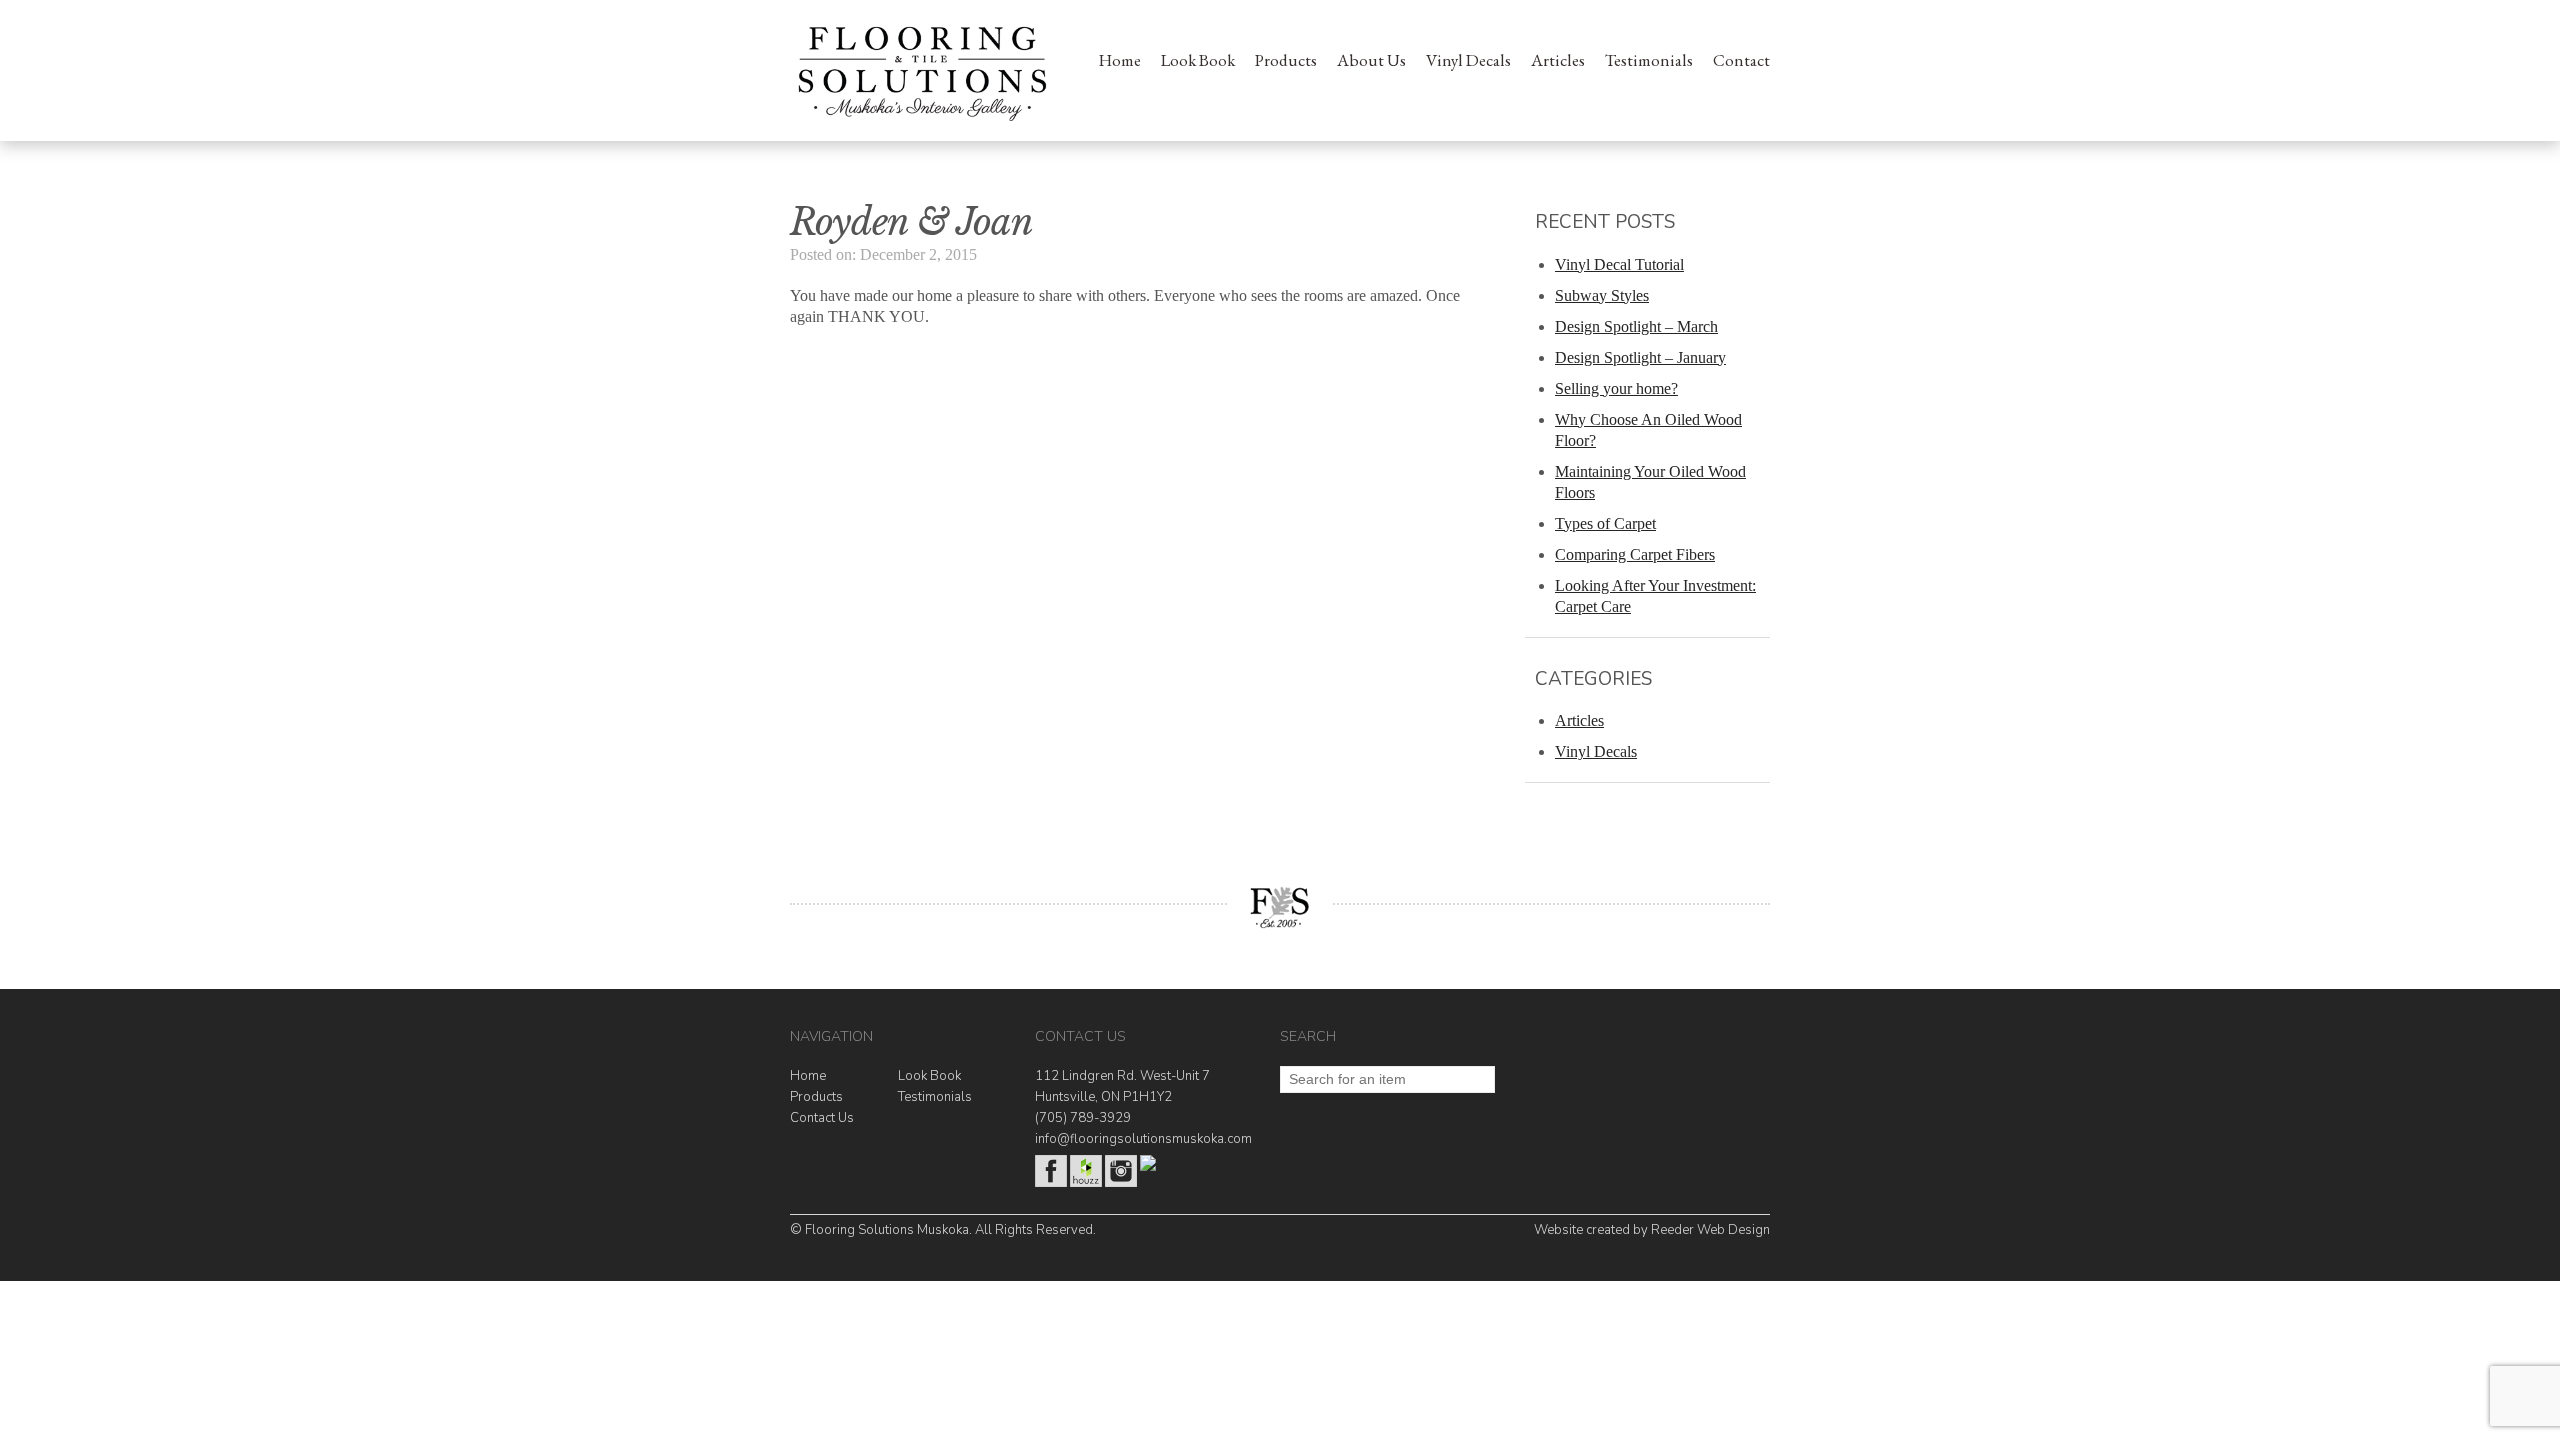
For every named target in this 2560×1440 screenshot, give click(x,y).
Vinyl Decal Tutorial (1619, 264)
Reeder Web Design (1710, 1230)
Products (1286, 60)
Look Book (1198, 60)
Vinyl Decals (1468, 60)
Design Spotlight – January (1640, 357)
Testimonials (1649, 60)
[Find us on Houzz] (1086, 1183)
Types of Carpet (1605, 523)
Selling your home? (1616, 388)
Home (1120, 60)
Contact (1741, 60)
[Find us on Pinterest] (1148, 1167)
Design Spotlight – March (1636, 326)
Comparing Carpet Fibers (1635, 554)
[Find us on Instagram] (1121, 1183)
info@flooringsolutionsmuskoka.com (1143, 1139)
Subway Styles (1602, 295)
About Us (1371, 60)
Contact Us (822, 1118)
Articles (1558, 60)
